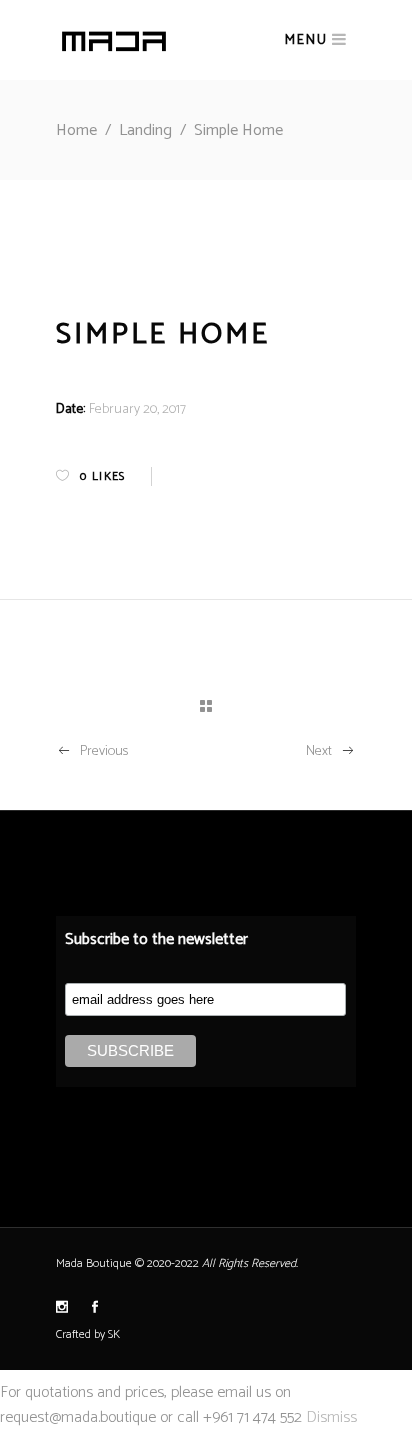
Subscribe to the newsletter (156, 939)
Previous (104, 751)
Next (319, 751)
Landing (145, 130)
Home (76, 130)
